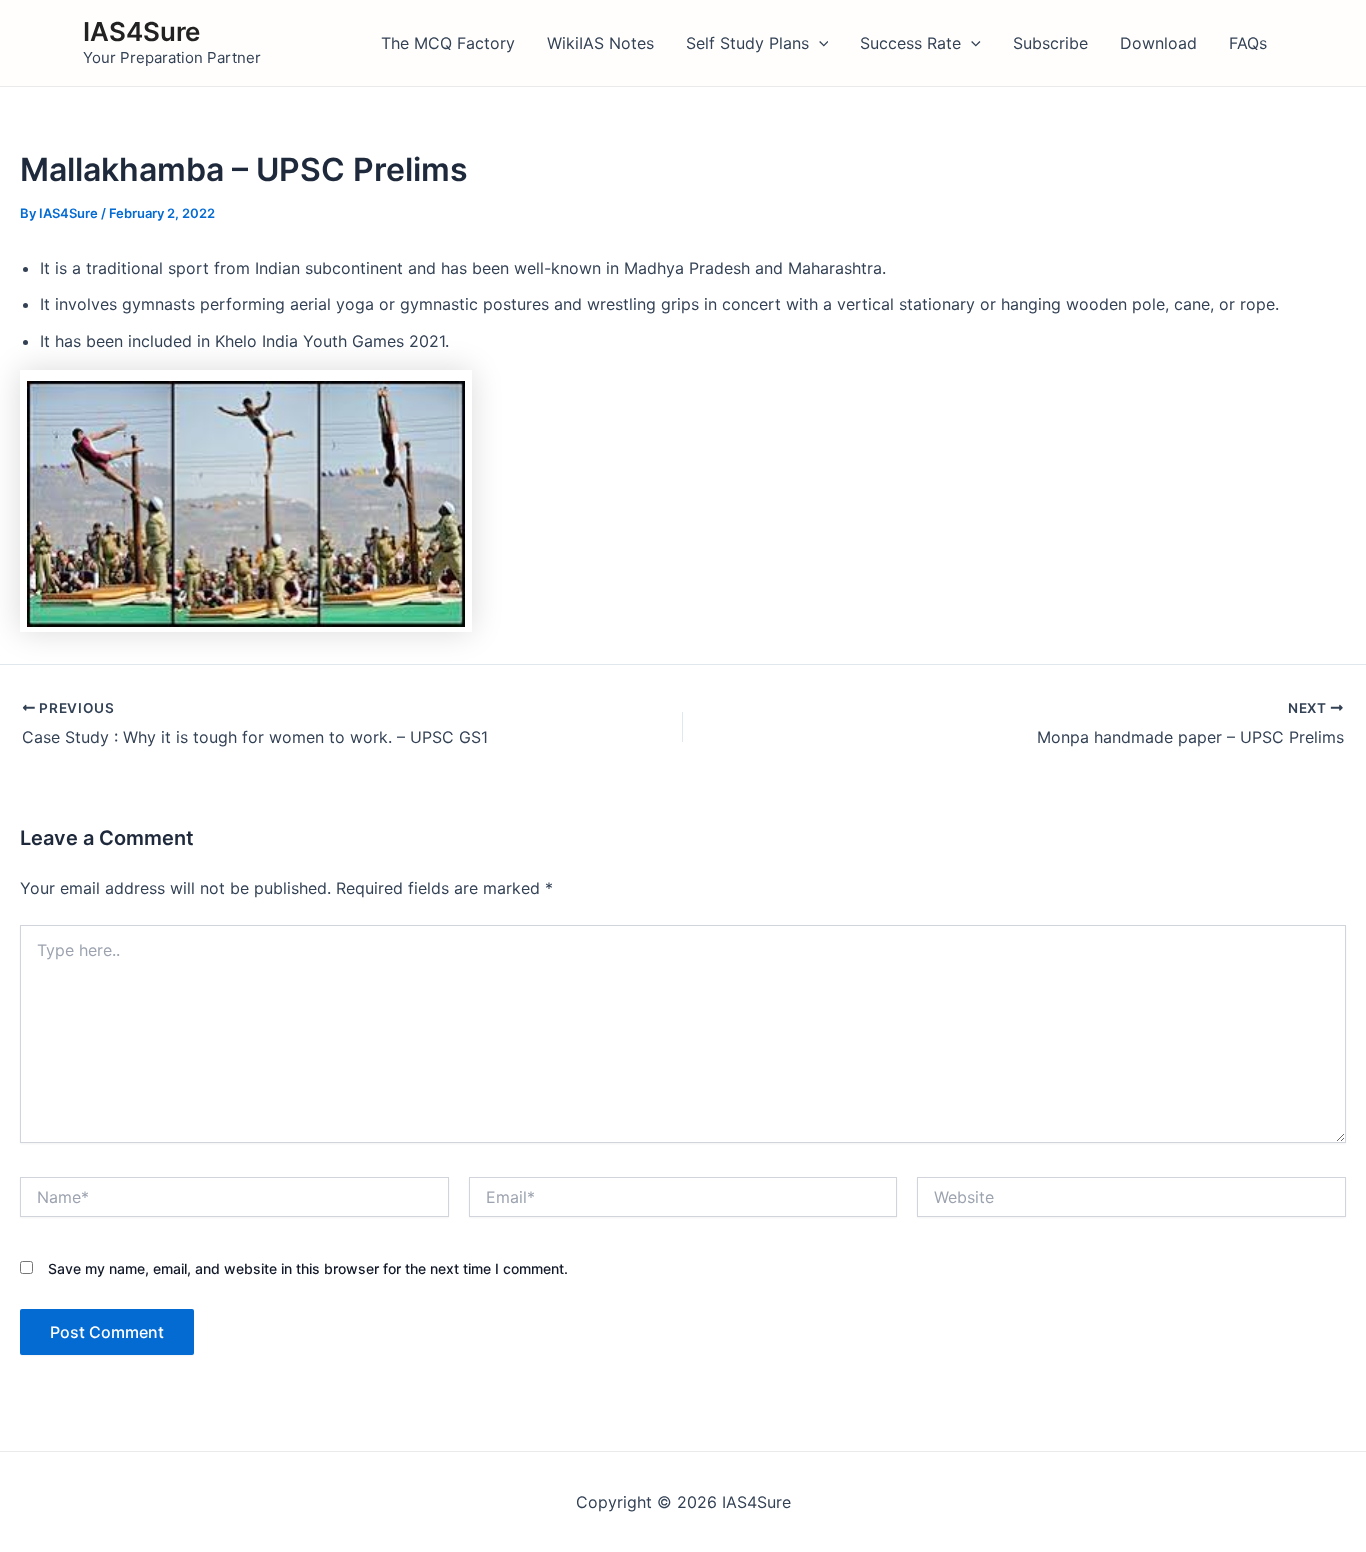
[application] (819, 43)
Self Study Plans (747, 43)
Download (1158, 43)
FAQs (1248, 43)
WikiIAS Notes (600, 43)
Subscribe (1050, 43)
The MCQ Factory (448, 43)
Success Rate (910, 43)
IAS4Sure (141, 31)
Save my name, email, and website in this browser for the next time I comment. (308, 1268)
